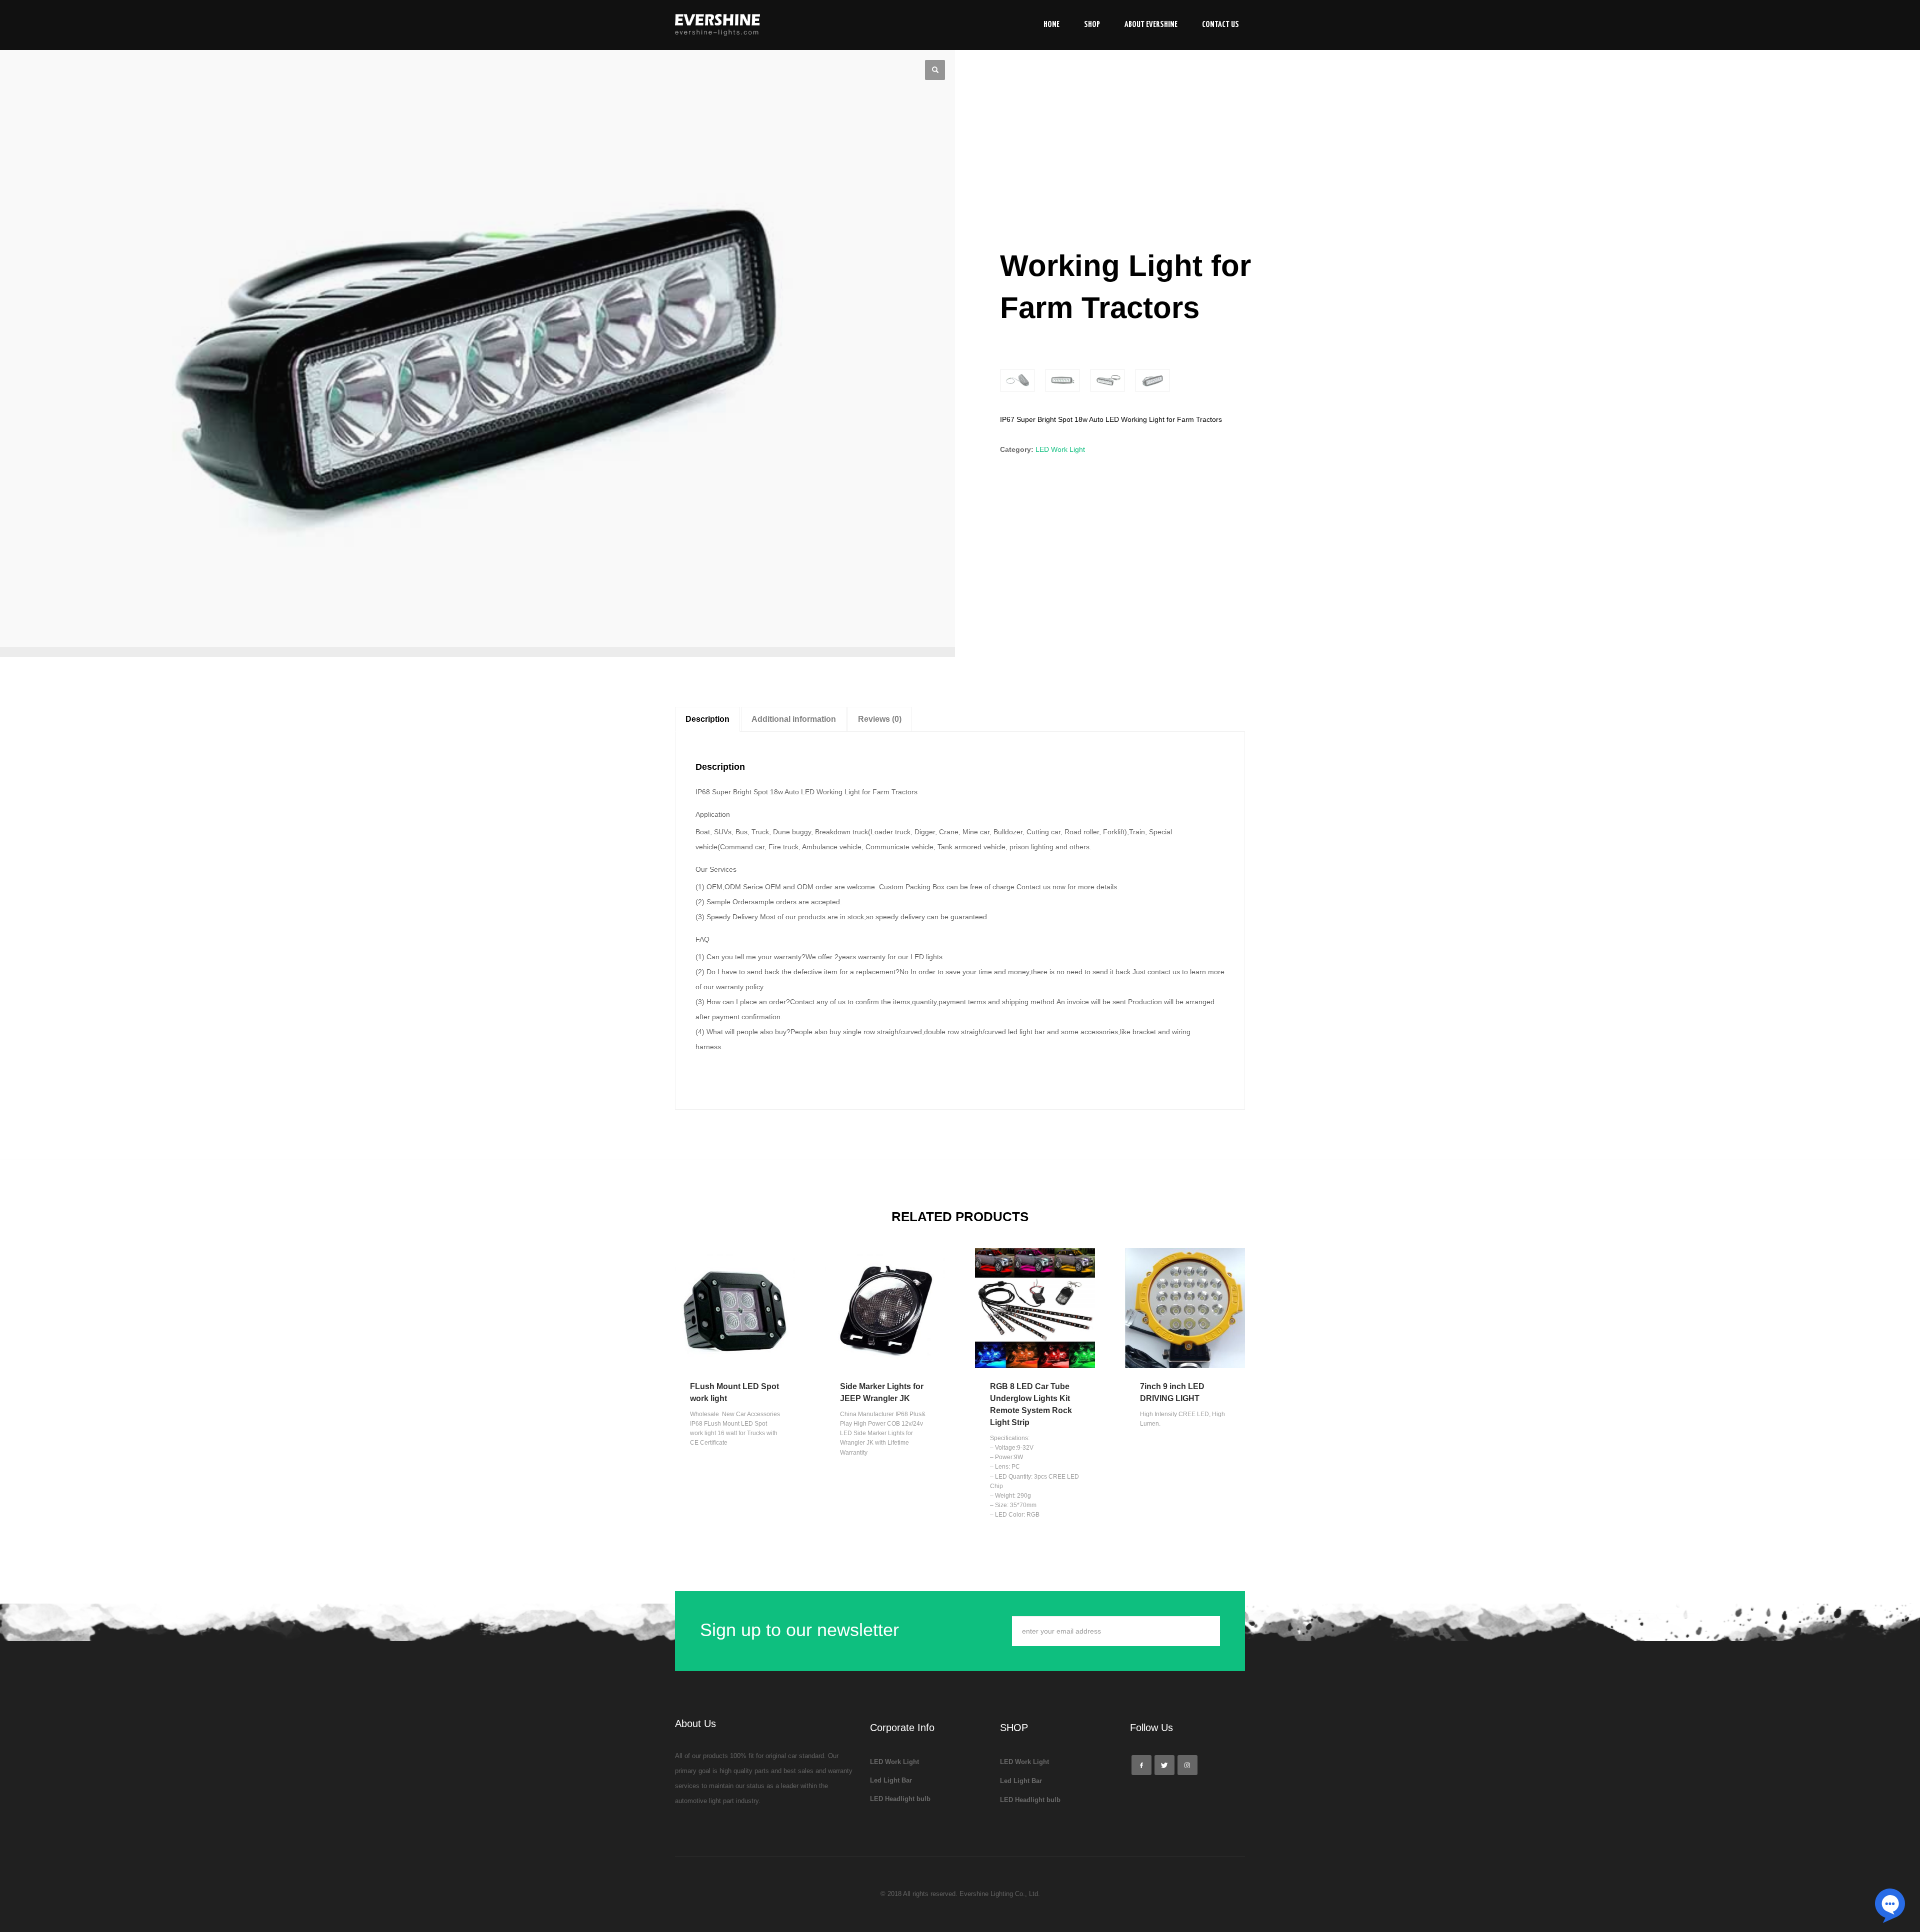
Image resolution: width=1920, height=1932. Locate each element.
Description (707, 719)
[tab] (707, 719)
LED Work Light (1060, 449)
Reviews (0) (880, 719)
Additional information (794, 719)
